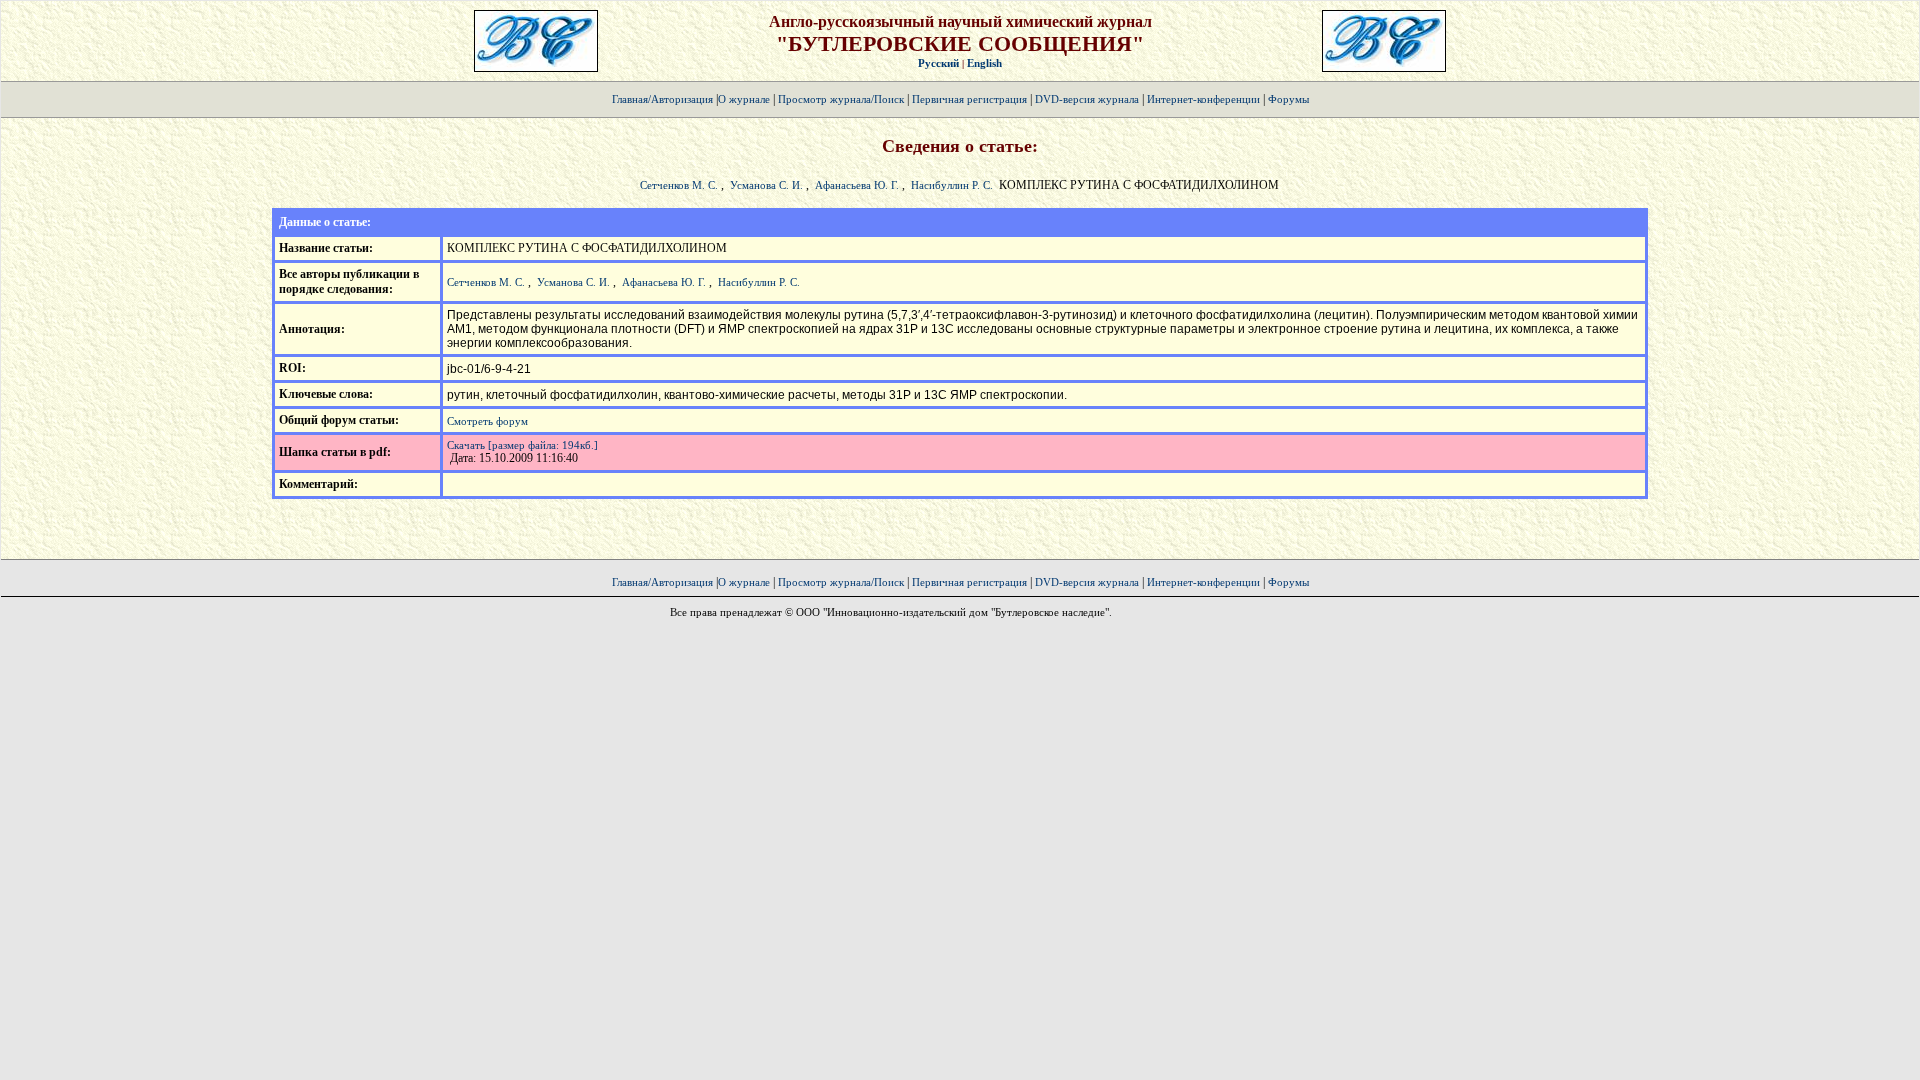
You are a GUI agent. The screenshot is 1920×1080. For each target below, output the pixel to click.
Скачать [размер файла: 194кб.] (522, 445)
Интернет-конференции (1203, 99)
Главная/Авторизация (662, 99)
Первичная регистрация (971, 99)
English (984, 63)
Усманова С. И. (766, 185)
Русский (938, 63)
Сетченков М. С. (679, 185)
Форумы (1288, 99)
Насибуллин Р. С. (952, 185)
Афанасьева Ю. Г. (857, 185)
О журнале (744, 99)
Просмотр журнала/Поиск (841, 99)
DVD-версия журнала (1087, 99)
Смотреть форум (487, 421)
